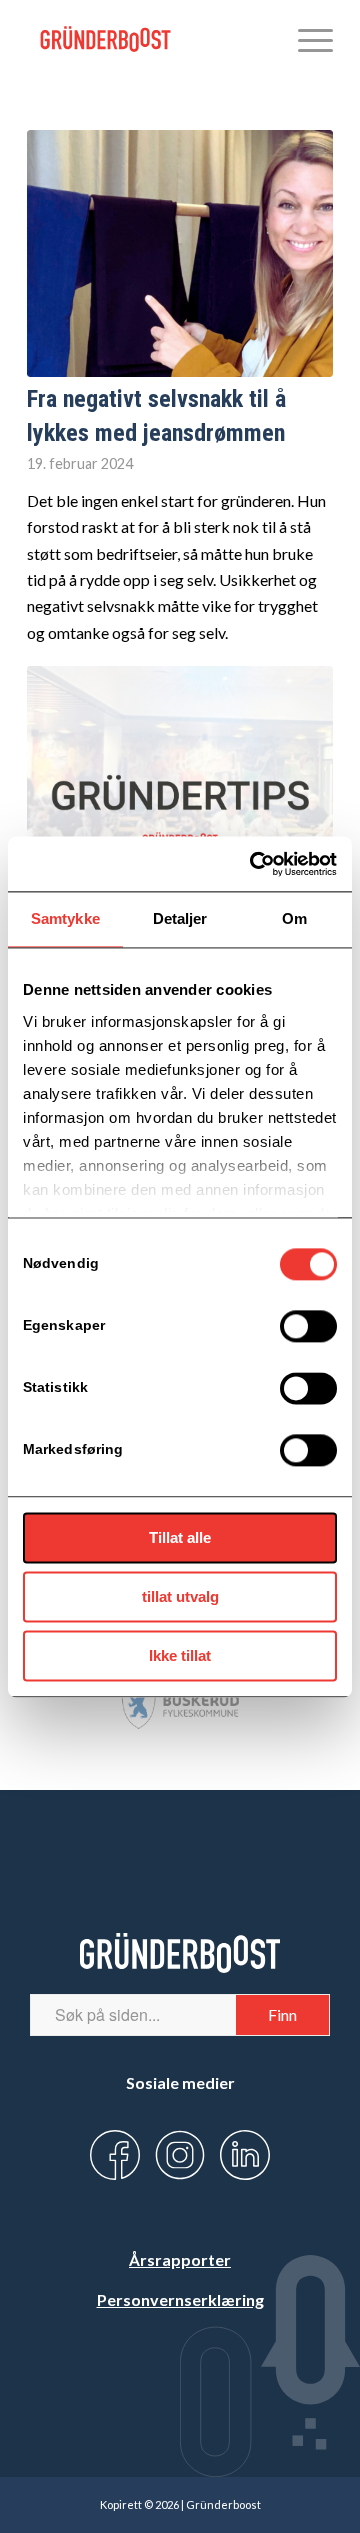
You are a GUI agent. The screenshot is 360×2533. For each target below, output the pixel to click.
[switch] (308, 1326)
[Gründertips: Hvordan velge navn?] (180, 790)
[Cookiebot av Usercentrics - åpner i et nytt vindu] (254, 864)
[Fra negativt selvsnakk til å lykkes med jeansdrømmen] (180, 253)
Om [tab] (294, 918)
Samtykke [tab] (65, 918)
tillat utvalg (180, 1596)
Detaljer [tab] (180, 918)
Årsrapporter (180, 2259)
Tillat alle (180, 1537)
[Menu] (305, 40)
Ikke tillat (180, 1655)
